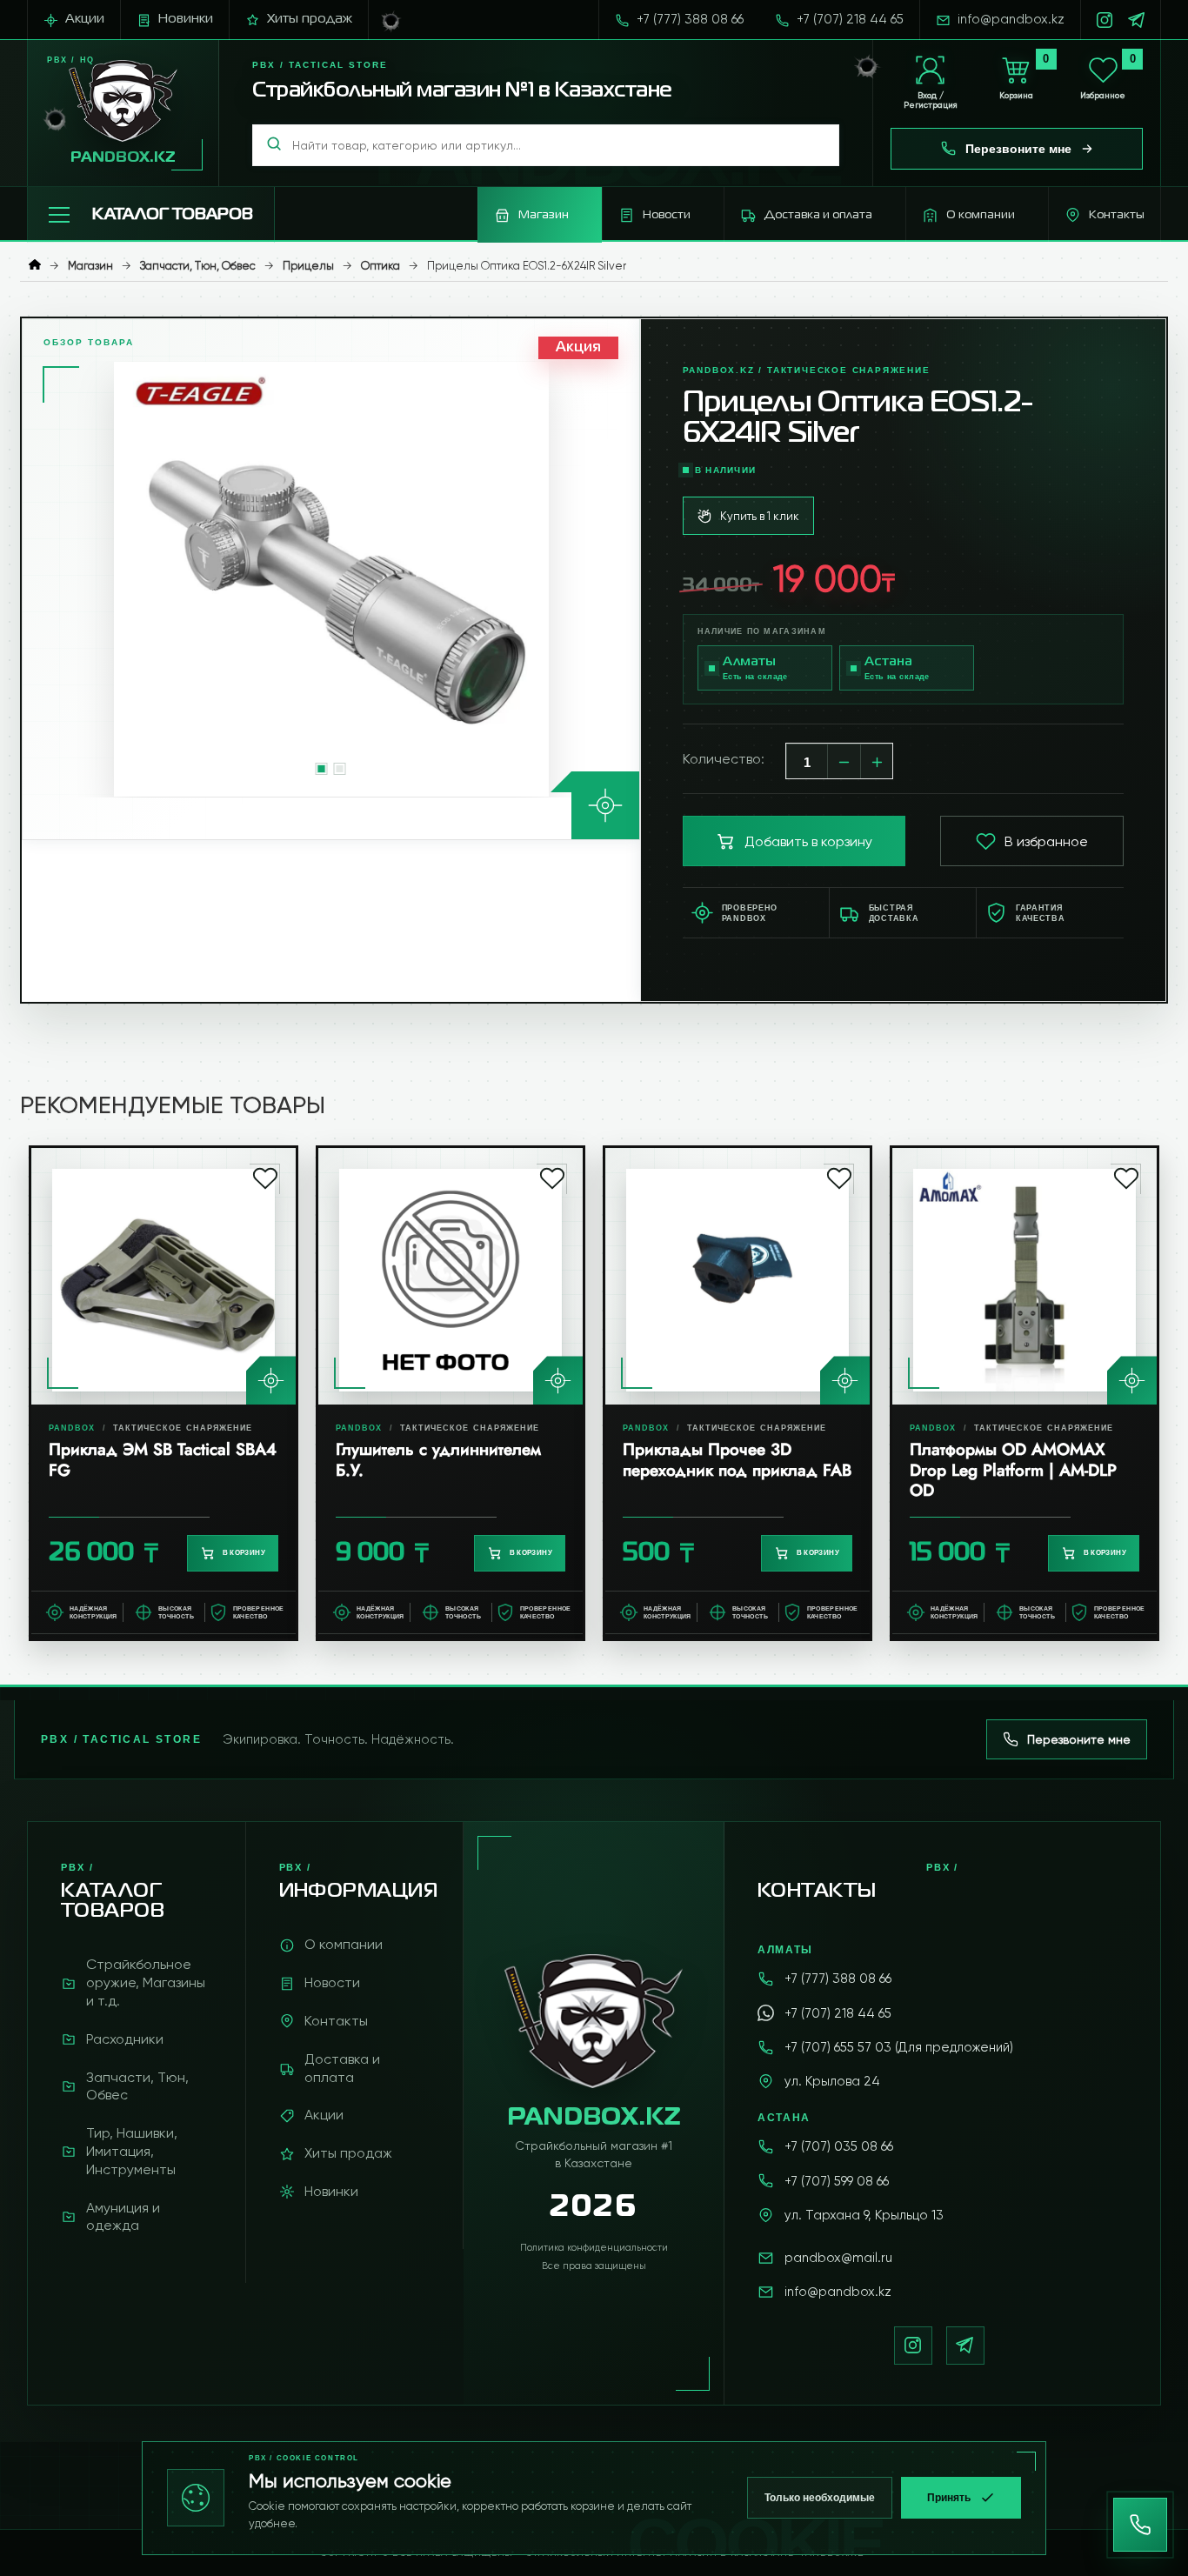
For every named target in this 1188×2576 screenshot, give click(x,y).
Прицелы (308, 266)
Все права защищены (594, 2266)
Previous (38, 579)
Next (624, 579)
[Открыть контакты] (1140, 2525)
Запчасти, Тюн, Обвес (198, 266)
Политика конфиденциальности (594, 2248)
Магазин (90, 266)
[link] (164, 1393)
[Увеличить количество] (878, 762)
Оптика (380, 266)
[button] (151, 215)
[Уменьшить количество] (844, 762)
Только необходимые (820, 2498)
